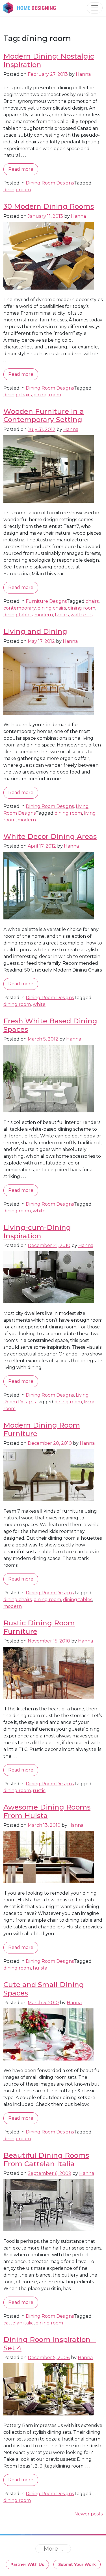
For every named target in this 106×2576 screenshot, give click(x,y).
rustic (39, 1791)
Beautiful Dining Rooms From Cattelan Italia (46, 2159)
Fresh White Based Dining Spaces (50, 1025)
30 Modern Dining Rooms (49, 206)
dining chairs (18, 395)
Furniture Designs (46, 601)
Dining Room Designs (50, 183)
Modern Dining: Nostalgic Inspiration (49, 60)
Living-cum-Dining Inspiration (37, 1231)
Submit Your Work (77, 2564)
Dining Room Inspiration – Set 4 (50, 2343)
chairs (92, 601)
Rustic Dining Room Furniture (39, 1627)
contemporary (20, 608)
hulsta (40, 1968)
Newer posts (88, 2514)
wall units (82, 615)
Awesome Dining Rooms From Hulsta (47, 1811)
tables (62, 615)
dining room (17, 190)
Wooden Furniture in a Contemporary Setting (44, 415)
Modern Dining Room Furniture (42, 1429)
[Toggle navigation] (95, 8)
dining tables (18, 615)
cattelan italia (19, 2323)
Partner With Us (27, 2564)
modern (44, 615)
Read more (21, 169)
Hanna (83, 74)
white (39, 1004)
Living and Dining (35, 631)
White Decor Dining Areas (50, 836)
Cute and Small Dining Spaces (44, 1989)
